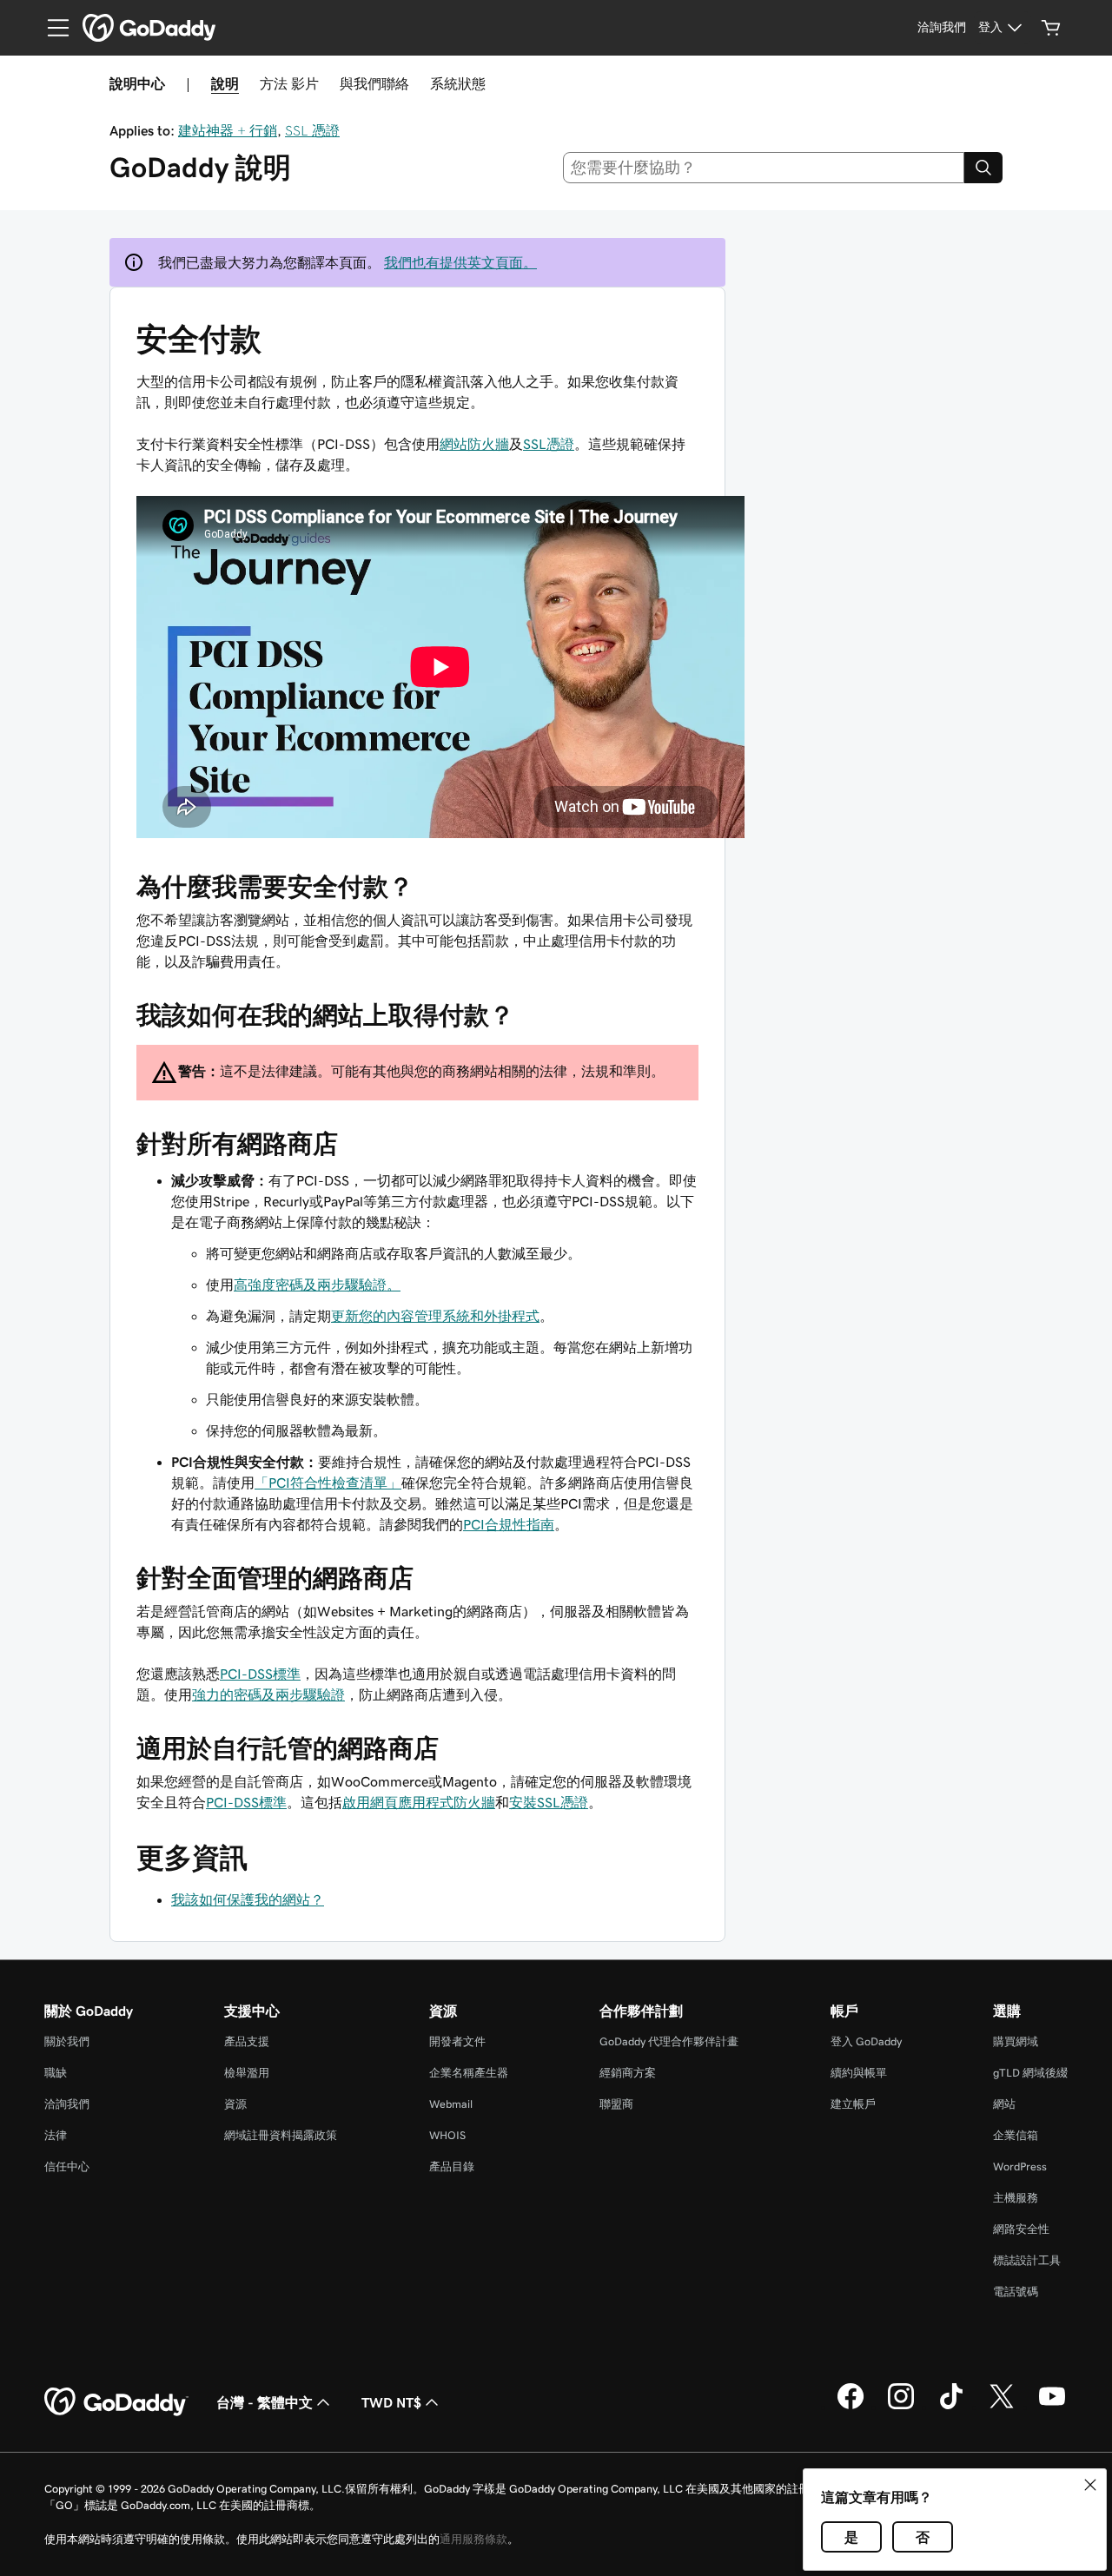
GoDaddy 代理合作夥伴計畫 (669, 2041)
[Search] (983, 168)
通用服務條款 (473, 2539)
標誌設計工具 (1027, 2260)
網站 (1004, 2104)
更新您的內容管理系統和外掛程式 (435, 1316)
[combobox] (764, 168)
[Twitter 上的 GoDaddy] (1002, 2407)
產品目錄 (452, 2166)
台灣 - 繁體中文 (265, 2402)
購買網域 (1016, 2041)
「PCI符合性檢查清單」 (328, 1483)
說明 (225, 83)
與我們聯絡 (374, 83)
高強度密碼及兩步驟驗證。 (317, 1285)
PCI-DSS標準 (260, 1674)
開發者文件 (457, 2041)
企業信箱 (1016, 2135)
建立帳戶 (853, 2104)
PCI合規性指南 (509, 1524)
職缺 (56, 2073)
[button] (1090, 2485)
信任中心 (67, 2166)
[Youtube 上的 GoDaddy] (1052, 2407)
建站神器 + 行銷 (228, 130)
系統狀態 (458, 83)
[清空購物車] (1051, 28)
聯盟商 (616, 2104)
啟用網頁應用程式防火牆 (419, 1802)
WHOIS (447, 2135)
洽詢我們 (67, 2104)
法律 (56, 2135)
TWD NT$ (391, 2402)
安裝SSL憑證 (549, 1802)
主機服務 (1016, 2198)
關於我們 (67, 2041)
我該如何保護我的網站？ (248, 1899)
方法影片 (289, 83)
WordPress (1020, 2166)
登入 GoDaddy (866, 2041)
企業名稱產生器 (469, 2073)
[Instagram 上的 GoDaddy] (901, 2407)
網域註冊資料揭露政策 (281, 2135)
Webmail (451, 2104)
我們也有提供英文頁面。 (460, 262)
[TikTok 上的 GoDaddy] (951, 2407)
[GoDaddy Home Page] (116, 2402)
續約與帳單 (859, 2073)
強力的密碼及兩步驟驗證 (268, 1694)
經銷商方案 (628, 2073)
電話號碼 (1016, 2292)
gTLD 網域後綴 (1030, 2073)
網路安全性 (1021, 2229)
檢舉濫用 (247, 2073)
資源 (235, 2104)
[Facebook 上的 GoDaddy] (851, 2407)
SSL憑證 (549, 444)
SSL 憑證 (312, 130)
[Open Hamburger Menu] (51, 28)
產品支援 (247, 2041)
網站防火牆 (474, 444)
